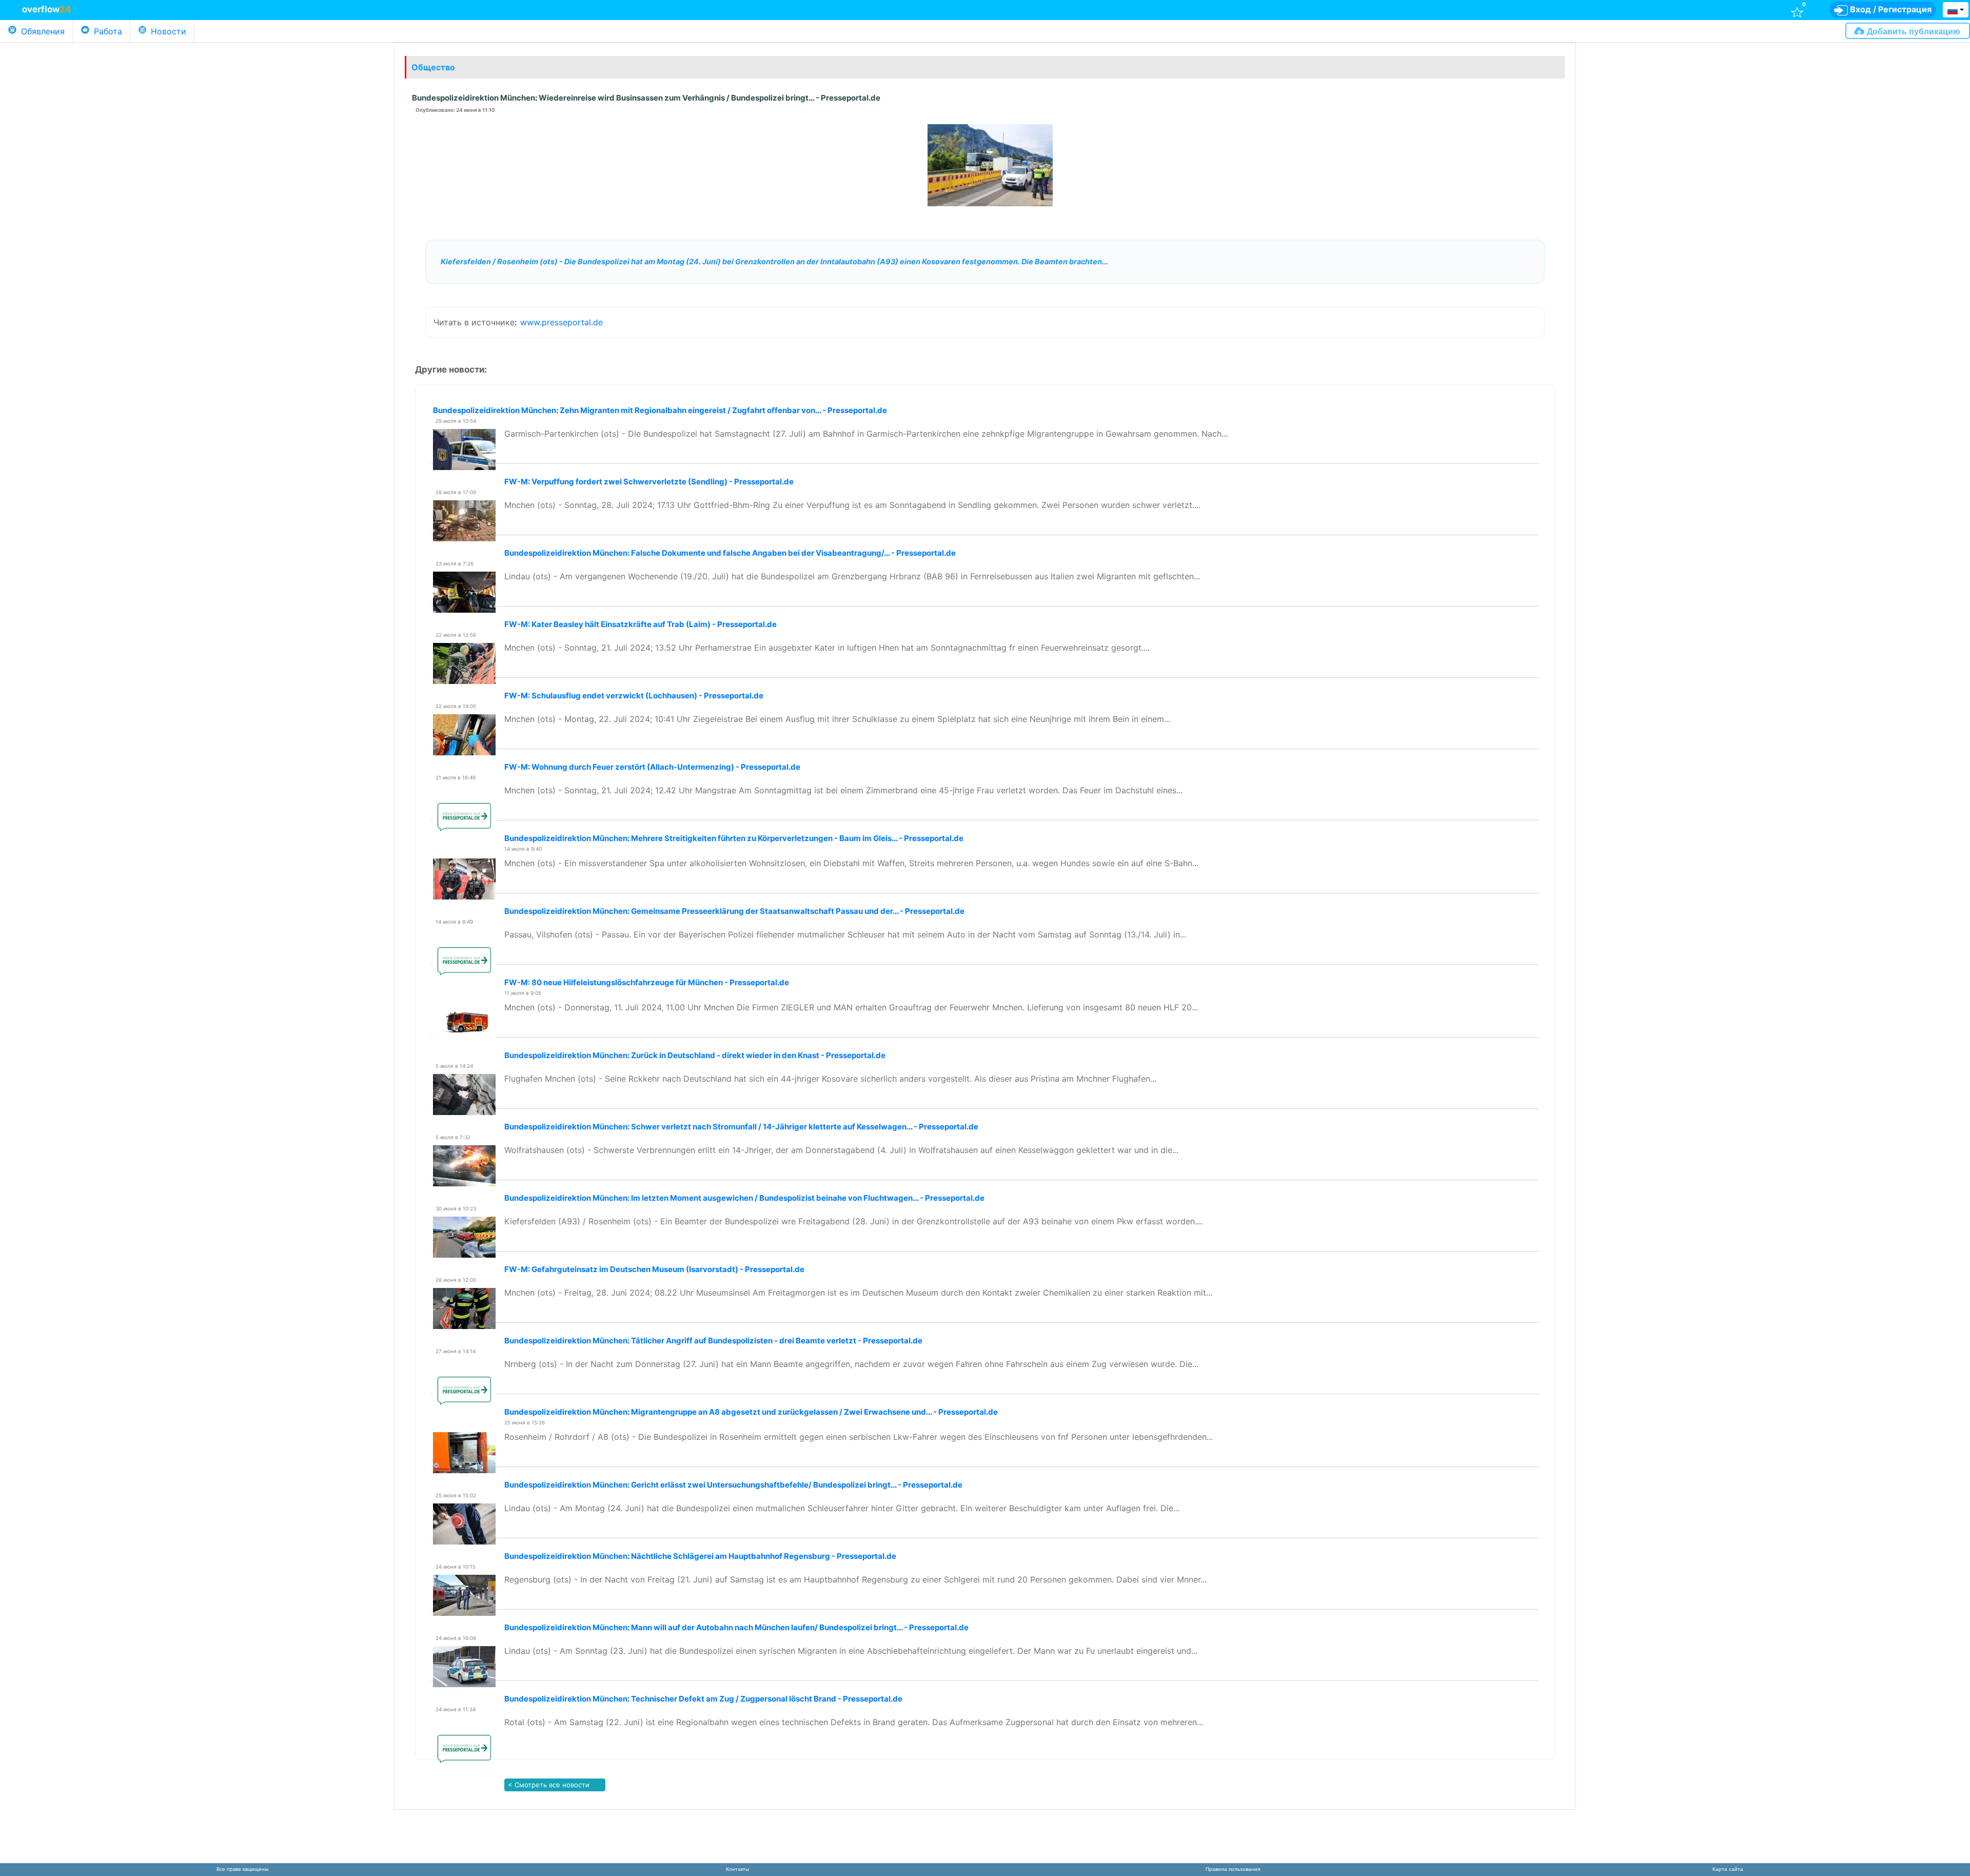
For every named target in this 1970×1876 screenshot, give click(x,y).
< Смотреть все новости (548, 1785)
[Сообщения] (1361, 9)
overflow (47, 9)
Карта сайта (1728, 1869)
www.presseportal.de (562, 322)
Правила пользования (1233, 1869)
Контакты (737, 1869)
